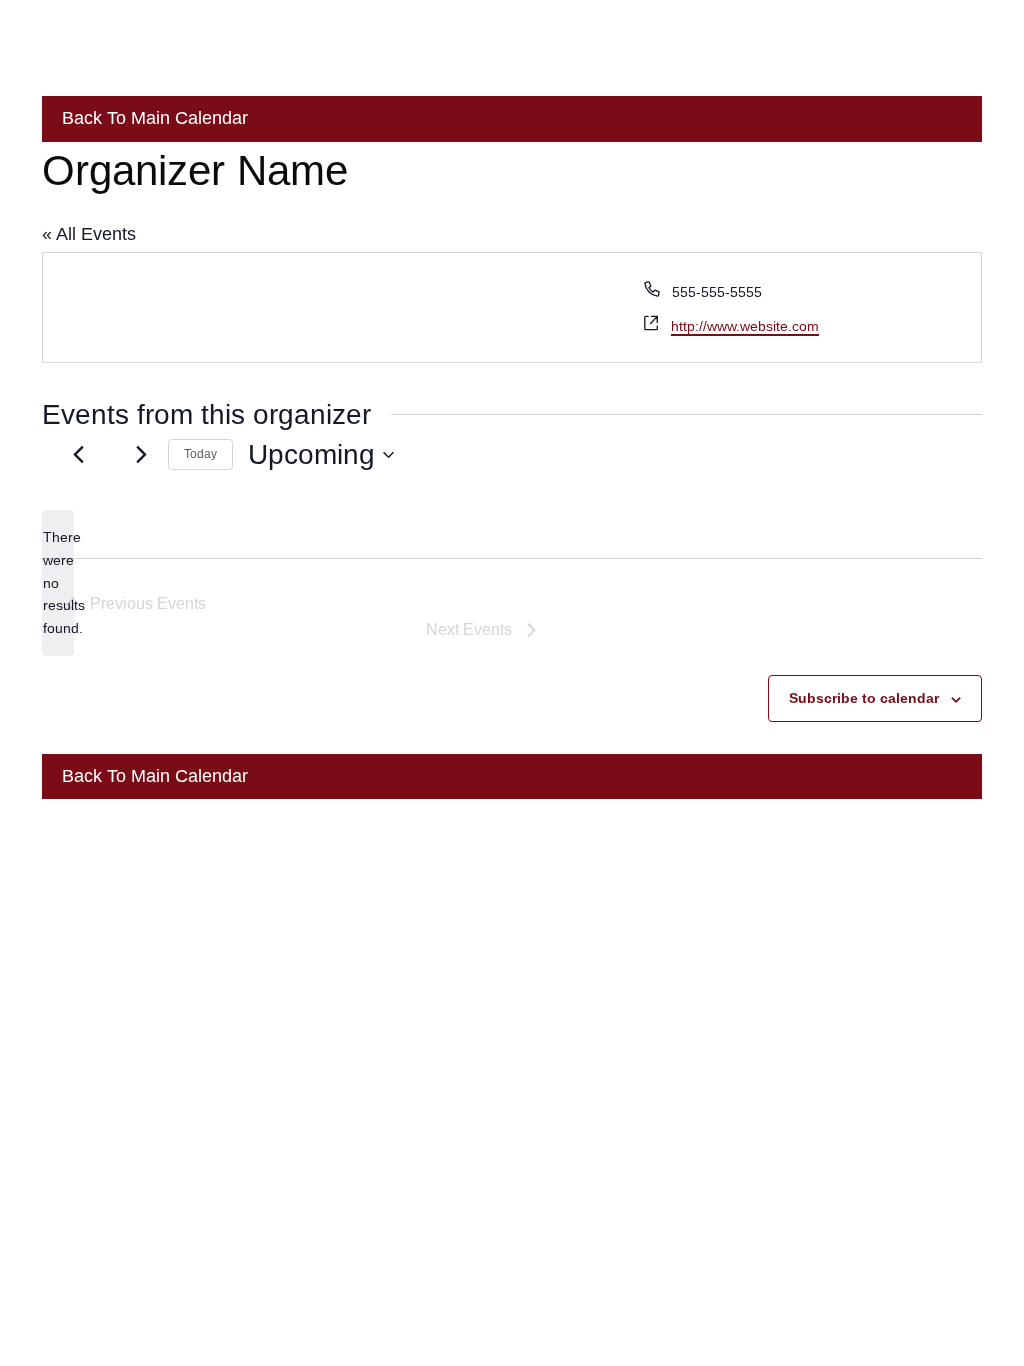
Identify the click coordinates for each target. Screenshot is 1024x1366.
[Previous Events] (78, 455)
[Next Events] (141, 455)
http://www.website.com (745, 326)
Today (200, 454)
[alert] (58, 582)
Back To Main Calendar (152, 118)
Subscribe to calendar (864, 698)
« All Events (89, 234)
